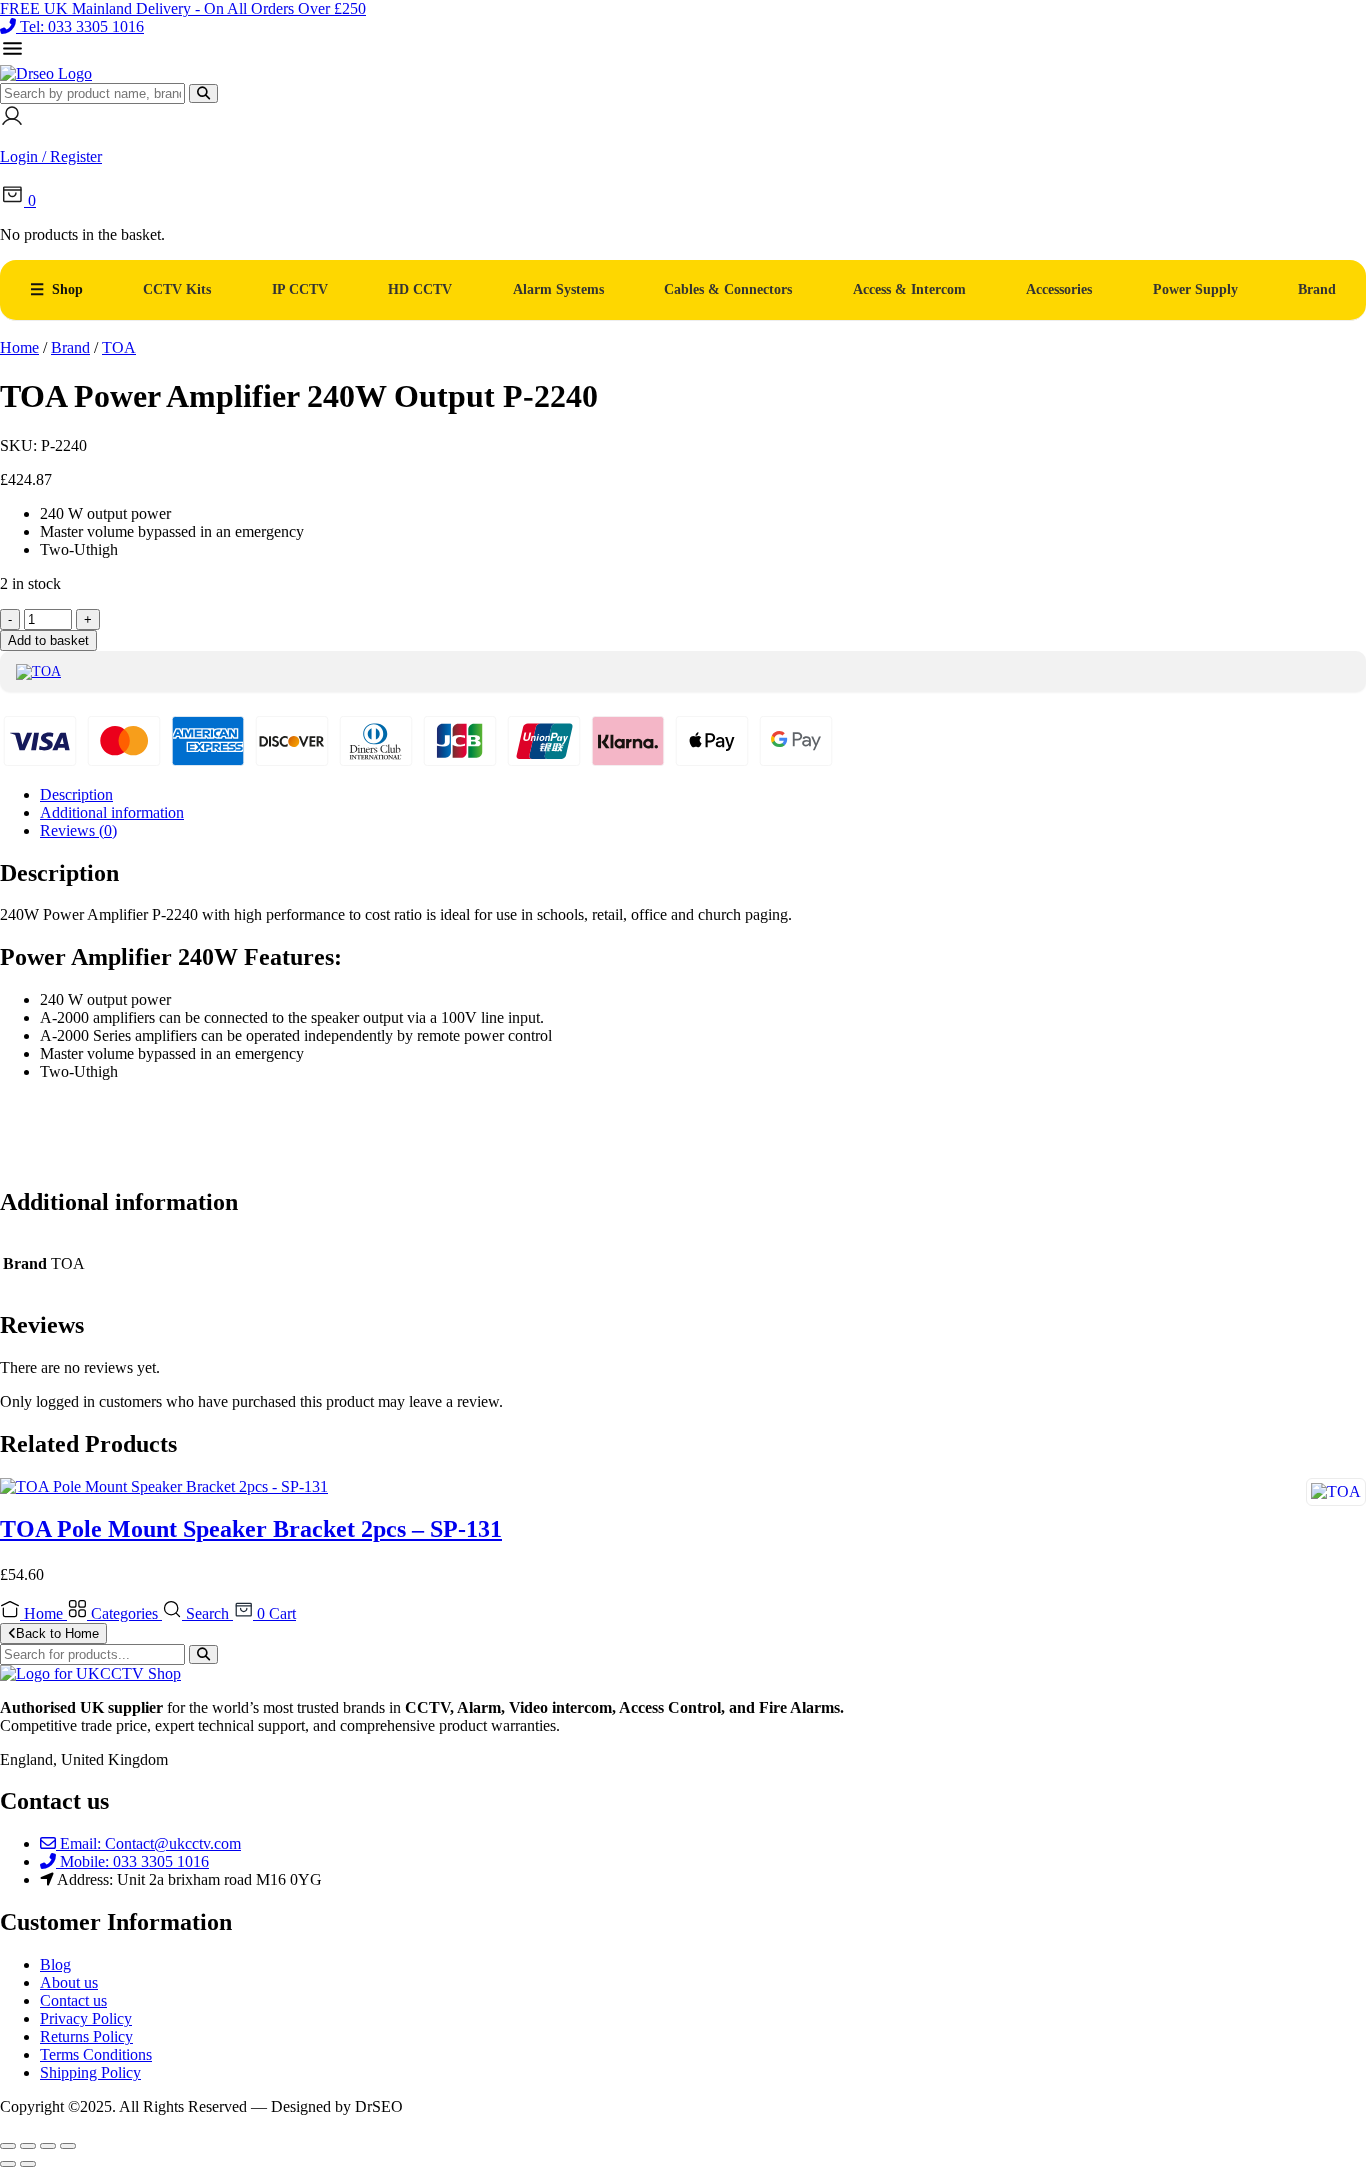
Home (19, 347)
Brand (1317, 289)
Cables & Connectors (728, 289)
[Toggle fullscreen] (28, 2146)
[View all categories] (12, 55)
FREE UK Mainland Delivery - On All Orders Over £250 (183, 8)
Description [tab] (76, 794)
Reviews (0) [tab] (78, 830)
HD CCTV (420, 289)
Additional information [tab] (112, 812)
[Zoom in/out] (8, 2146)
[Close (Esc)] (68, 2146)
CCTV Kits (177, 289)
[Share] (48, 2146)
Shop (67, 289)
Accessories (1059, 289)
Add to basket (48, 640)
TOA (119, 347)
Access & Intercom (909, 289)
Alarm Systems (558, 289)
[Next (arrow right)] (28, 2164)
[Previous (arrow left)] (8, 2164)
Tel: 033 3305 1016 (82, 26)
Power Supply (1195, 289)
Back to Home (57, 1633)
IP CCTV (300, 289)
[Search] (203, 93)
